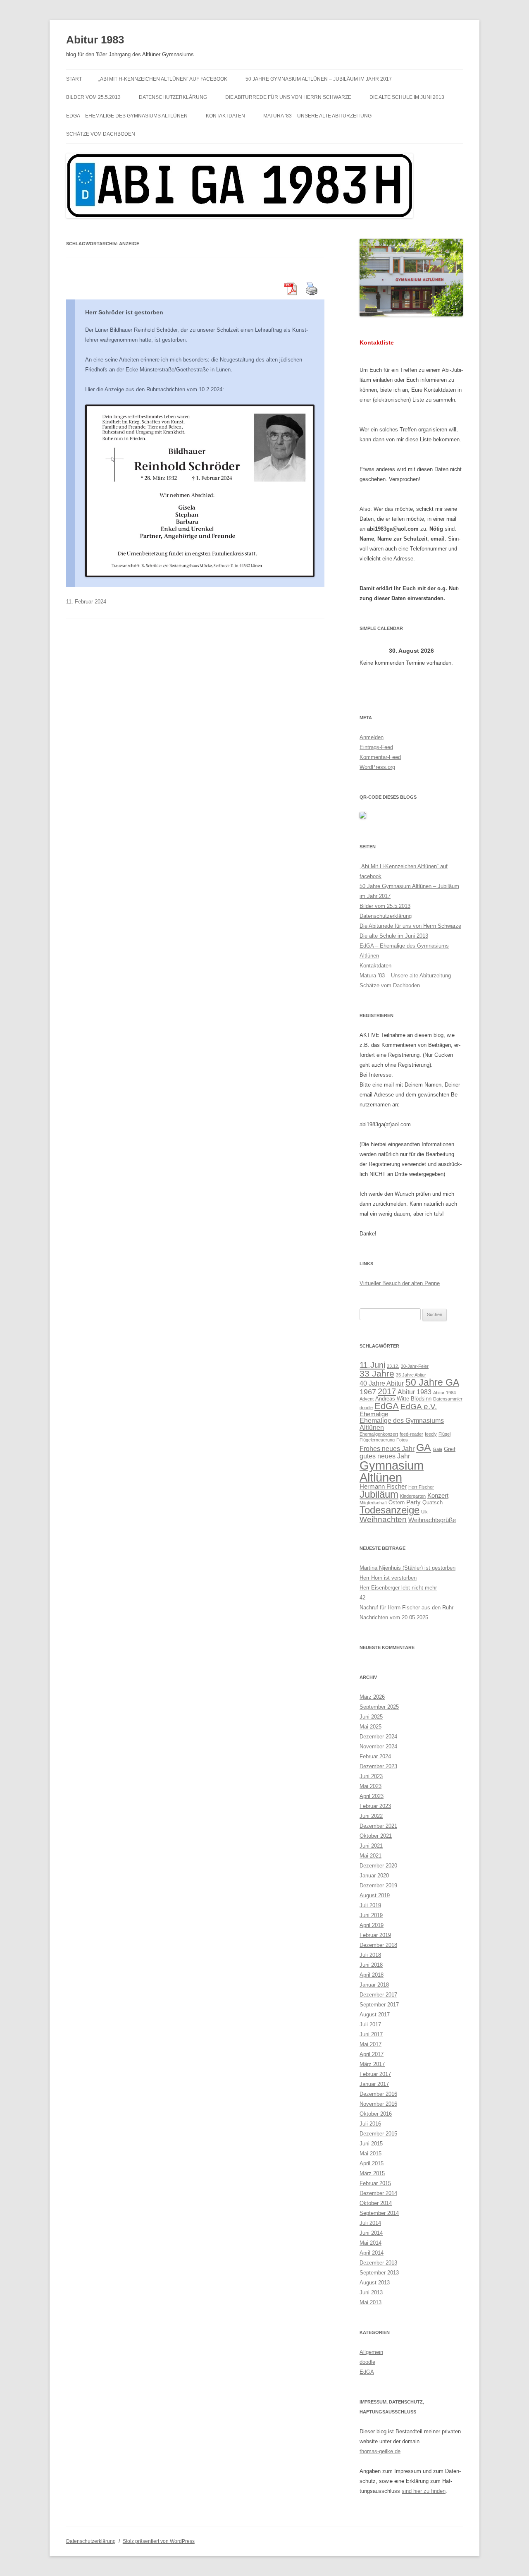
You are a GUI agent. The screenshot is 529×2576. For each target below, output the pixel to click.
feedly (431, 1434)
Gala (437, 1449)
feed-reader (411, 1434)
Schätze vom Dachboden (101, 134)
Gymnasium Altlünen (392, 1471)
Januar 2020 (374, 1876)
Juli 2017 (370, 2024)
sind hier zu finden (424, 2491)
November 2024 (378, 1746)
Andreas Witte (392, 1399)
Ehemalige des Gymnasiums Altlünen (402, 1424)
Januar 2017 (374, 2084)
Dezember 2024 (378, 1737)
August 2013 (375, 2283)
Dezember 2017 (378, 1995)
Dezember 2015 (378, 2134)
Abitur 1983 (95, 40)
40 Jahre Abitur (382, 1383)
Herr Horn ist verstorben (388, 1578)
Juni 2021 (371, 1846)
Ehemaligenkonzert (379, 1434)
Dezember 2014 (378, 2193)
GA (424, 1447)
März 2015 (372, 2173)
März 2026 (372, 1697)
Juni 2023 (371, 1776)
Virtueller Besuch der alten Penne (400, 1283)
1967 (368, 1392)
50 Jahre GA (432, 1382)
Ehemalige (374, 1414)
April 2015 (372, 2163)
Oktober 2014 (376, 2203)
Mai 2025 (371, 1727)
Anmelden (372, 737)
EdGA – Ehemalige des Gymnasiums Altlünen (127, 116)
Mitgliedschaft (373, 1503)
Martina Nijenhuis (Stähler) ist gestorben (407, 1568)
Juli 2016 (370, 2124)
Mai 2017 (371, 2044)
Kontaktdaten (225, 116)
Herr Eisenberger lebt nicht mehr (398, 1588)
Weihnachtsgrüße (432, 1520)
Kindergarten (413, 1496)
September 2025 (379, 1707)
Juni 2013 (371, 2292)
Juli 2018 (370, 1955)
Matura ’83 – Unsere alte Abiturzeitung (317, 116)
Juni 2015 (371, 2144)
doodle (366, 1408)
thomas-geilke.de (380, 2451)
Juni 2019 (371, 1915)
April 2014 (372, 2253)
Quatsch (432, 1502)
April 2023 (372, 1796)
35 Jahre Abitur (411, 1375)
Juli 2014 (370, 2223)
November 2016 (378, 2104)
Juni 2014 (371, 2233)
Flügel (444, 1434)
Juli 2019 (370, 1905)
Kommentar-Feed (380, 757)
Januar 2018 (374, 1985)
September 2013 (379, 2273)
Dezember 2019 (378, 1885)
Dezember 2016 (378, 2094)
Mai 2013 (371, 2302)
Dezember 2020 (378, 1866)
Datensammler (448, 1399)
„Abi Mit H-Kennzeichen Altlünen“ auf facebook (163, 79)
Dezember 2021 (378, 1826)
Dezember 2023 (378, 1766)
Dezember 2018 (378, 1945)
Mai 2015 (371, 2153)
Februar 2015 (375, 2183)
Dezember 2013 (378, 2263)
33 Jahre (377, 1373)
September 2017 (379, 2005)
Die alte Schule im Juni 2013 (407, 97)
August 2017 (375, 2015)
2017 (387, 1391)
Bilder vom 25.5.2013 (93, 97)
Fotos (402, 1440)
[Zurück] (370, 651)
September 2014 (379, 2213)
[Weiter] (453, 651)
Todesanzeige (390, 1510)
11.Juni (372, 1365)
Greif (450, 1449)
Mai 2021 (371, 1856)
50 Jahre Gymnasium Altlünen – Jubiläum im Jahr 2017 (319, 79)
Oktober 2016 (376, 2114)
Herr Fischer (421, 1487)
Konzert (438, 1496)
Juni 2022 (371, 1816)
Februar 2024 (375, 1756)
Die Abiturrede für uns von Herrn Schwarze (288, 97)
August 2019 (375, 1895)
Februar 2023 (375, 1806)
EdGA (387, 1406)
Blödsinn (421, 1399)
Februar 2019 (375, 1935)
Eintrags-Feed (376, 747)
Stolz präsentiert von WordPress (159, 2541)
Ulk (424, 1512)
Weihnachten (383, 1519)
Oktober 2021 (376, 1836)
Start (74, 79)
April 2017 (372, 2054)
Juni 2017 (371, 2034)
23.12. (393, 1366)
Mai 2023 (371, 1786)
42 (362, 1598)
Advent (367, 1399)
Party (413, 1502)
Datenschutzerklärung (173, 97)
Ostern (397, 1502)
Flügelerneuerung (377, 1440)
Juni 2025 (371, 1717)
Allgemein (371, 2352)
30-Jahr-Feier (415, 1366)
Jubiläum (379, 1494)
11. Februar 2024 (86, 602)
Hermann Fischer (383, 1487)
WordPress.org (377, 767)
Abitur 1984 (444, 1393)
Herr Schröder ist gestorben (124, 312)
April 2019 (372, 1925)
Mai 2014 (371, 2243)
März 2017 (372, 2064)
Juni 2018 (371, 1965)
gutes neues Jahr (385, 1456)
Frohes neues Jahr (387, 1448)
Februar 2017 (375, 2074)
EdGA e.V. (419, 1406)
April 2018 (372, 1975)
